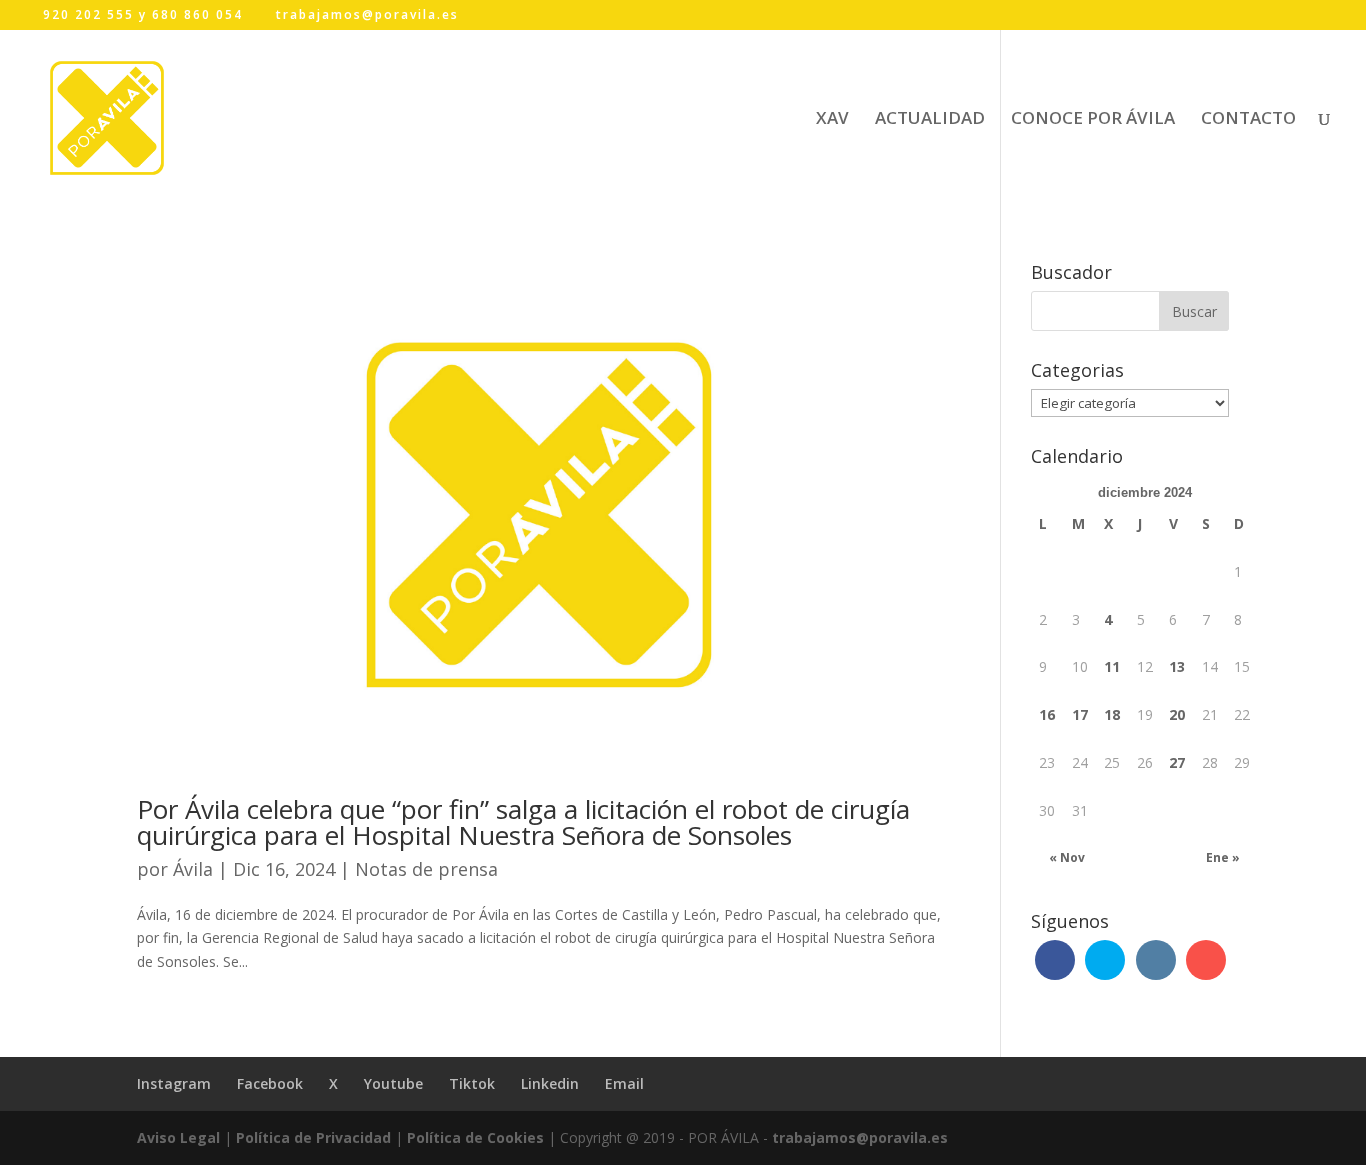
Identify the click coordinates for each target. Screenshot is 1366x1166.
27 (1177, 762)
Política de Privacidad (313, 1137)
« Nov (1067, 857)
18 (1112, 714)
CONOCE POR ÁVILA (1093, 120)
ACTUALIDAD (930, 120)
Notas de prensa (426, 869)
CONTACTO (1248, 120)
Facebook (270, 1083)
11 (1112, 666)
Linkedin (550, 1083)
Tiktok (472, 1083)
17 (1080, 714)
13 (1177, 666)
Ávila (193, 869)
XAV (832, 120)
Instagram (174, 1083)
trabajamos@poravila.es (860, 1137)
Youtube (393, 1083)
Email (624, 1083)
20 (1177, 714)
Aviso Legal (178, 1137)
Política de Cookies (475, 1137)
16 (1047, 714)
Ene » (1223, 857)
